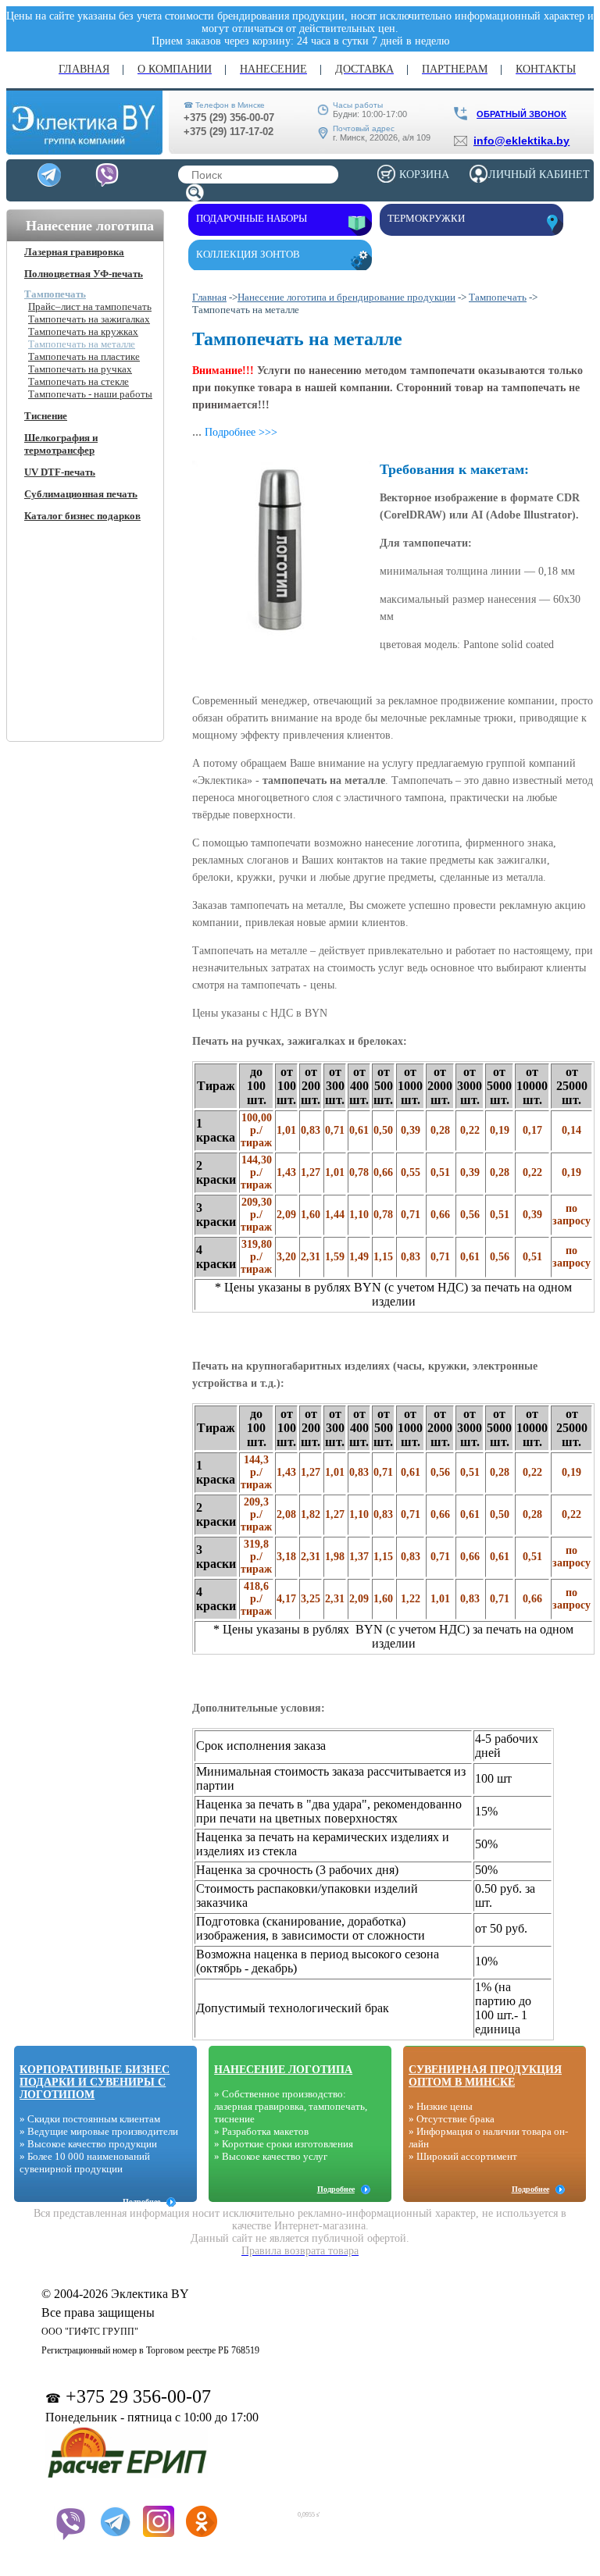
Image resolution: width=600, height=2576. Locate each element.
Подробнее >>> (241, 432)
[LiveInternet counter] (259, 2512)
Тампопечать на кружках (83, 331)
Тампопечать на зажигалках (89, 319)
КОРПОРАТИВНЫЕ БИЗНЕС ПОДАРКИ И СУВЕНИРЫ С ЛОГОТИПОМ (95, 2082)
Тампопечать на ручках (80, 369)
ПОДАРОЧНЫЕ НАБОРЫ (252, 218)
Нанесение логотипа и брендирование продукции (346, 297)
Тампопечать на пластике (84, 356)
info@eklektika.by (521, 141)
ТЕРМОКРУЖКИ (426, 218)
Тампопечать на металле (82, 344)
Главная (209, 297)
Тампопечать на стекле (79, 381)
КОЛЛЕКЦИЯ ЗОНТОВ (248, 254)
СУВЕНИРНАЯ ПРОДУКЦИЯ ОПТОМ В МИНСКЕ (485, 2076)
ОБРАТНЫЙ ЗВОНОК (521, 114)
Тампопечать (55, 294)
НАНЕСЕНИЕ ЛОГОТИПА (283, 2070)
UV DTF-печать (60, 472)
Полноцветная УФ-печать (84, 274)
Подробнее (141, 2202)
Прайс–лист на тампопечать (90, 306)
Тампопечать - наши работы (90, 394)
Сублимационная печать (81, 494)
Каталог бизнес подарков (82, 516)
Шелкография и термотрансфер (61, 444)
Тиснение (46, 416)
